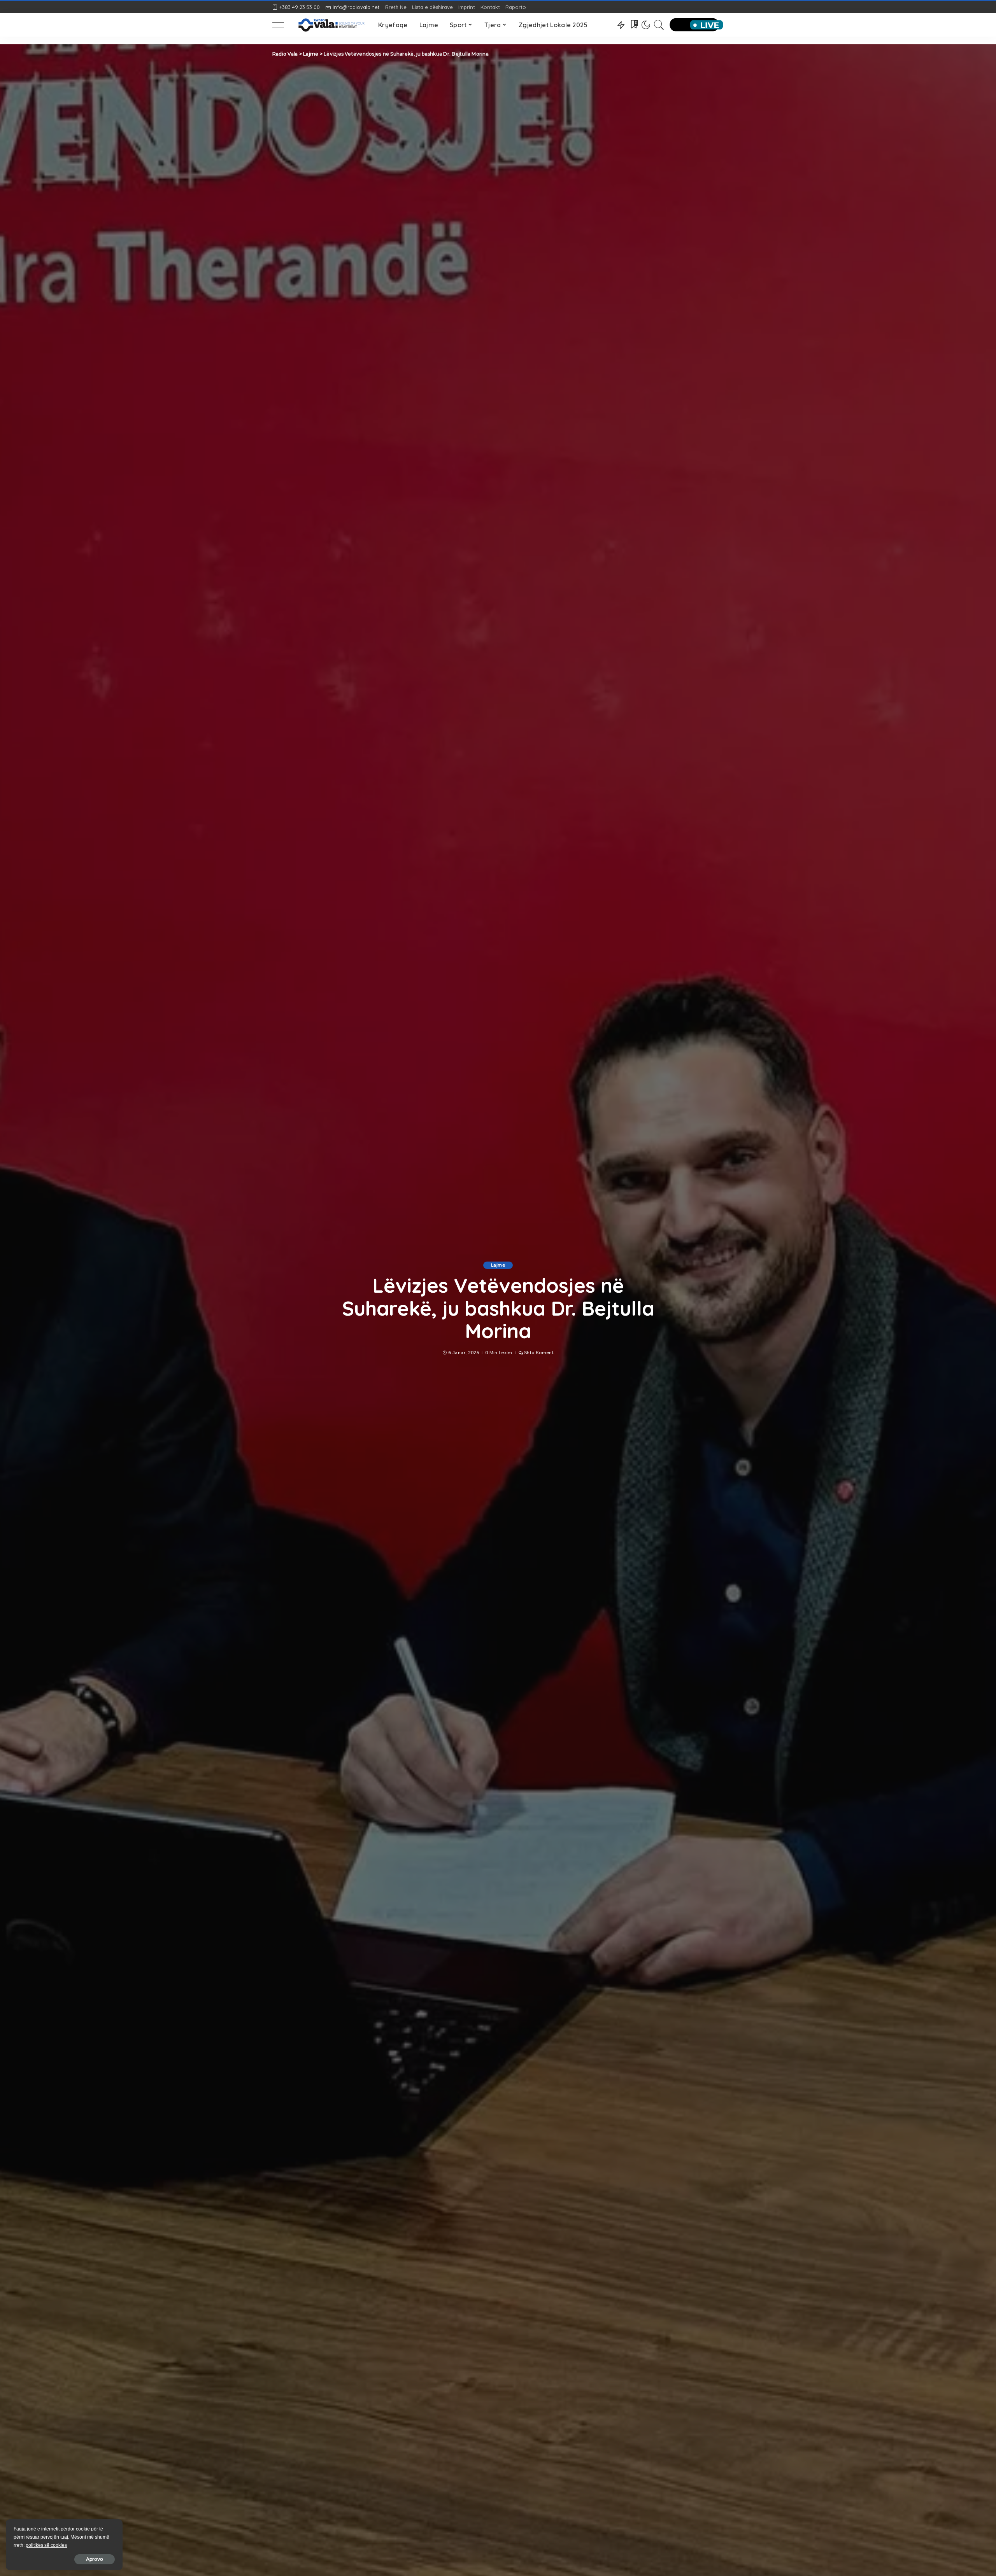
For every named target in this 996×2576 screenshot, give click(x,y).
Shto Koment (539, 1353)
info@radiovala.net (356, 7)
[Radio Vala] (331, 25)
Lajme (498, 1265)
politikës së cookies (46, 2545)
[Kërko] (659, 25)
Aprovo (95, 2559)
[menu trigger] (284, 25)
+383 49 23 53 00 (300, 7)
